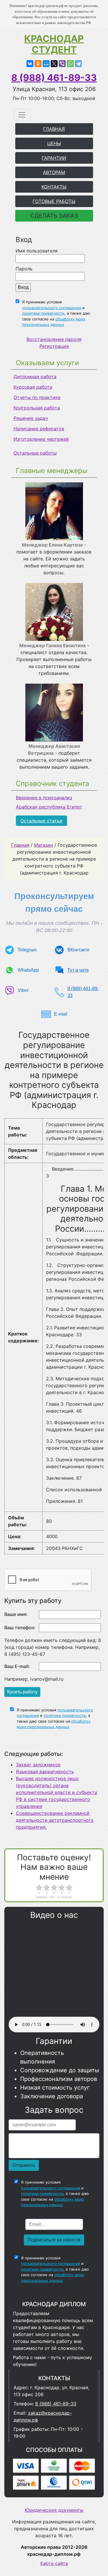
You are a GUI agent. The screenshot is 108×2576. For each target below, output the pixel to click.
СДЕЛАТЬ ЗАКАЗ (54, 216)
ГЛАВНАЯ (54, 129)
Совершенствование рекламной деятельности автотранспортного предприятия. (55, 1820)
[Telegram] (78, 64)
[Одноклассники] (38, 64)
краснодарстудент (54, 44)
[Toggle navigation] (22, 115)
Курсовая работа (33, 387)
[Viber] (62, 64)
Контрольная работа (37, 408)
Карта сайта (54, 2563)
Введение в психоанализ (44, 798)
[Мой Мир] (46, 64)
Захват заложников (38, 1765)
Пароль (24, 269)
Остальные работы (35, 453)
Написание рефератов (39, 429)
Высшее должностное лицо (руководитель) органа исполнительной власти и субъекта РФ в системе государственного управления (56, 1792)
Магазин (43, 845)
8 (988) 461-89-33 (54, 78)
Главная (20, 845)
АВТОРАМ (54, 172)
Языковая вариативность (45, 1772)
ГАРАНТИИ (54, 158)
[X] (54, 64)
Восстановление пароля (54, 339)
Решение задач (31, 418)
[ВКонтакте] (30, 64)
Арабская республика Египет (49, 807)
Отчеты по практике (37, 397)
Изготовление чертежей (41, 439)
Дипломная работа (35, 377)
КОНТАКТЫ (54, 187)
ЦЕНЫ (54, 143)
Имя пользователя (37, 251)
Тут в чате (78, 970)
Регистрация (54, 346)
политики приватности (43, 313)
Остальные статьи (41, 821)
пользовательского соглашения (52, 308)
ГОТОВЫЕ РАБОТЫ (54, 201)
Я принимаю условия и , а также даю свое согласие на (56, 313)
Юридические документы (54, 2510)
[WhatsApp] (70, 64)
